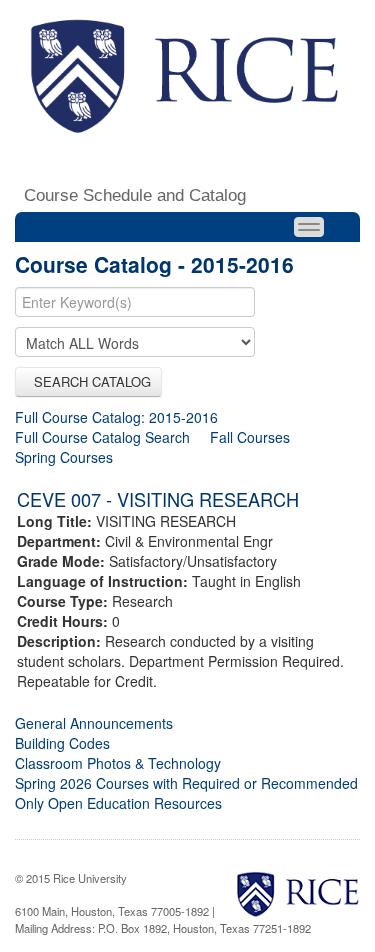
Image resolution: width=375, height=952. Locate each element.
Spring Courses (64, 457)
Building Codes (62, 743)
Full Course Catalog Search (102, 437)
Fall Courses (250, 437)
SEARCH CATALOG (88, 381)
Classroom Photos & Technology (118, 763)
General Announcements (94, 723)
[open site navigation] (309, 227)
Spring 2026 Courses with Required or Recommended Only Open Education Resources (186, 793)
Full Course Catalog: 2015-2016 (116, 417)
